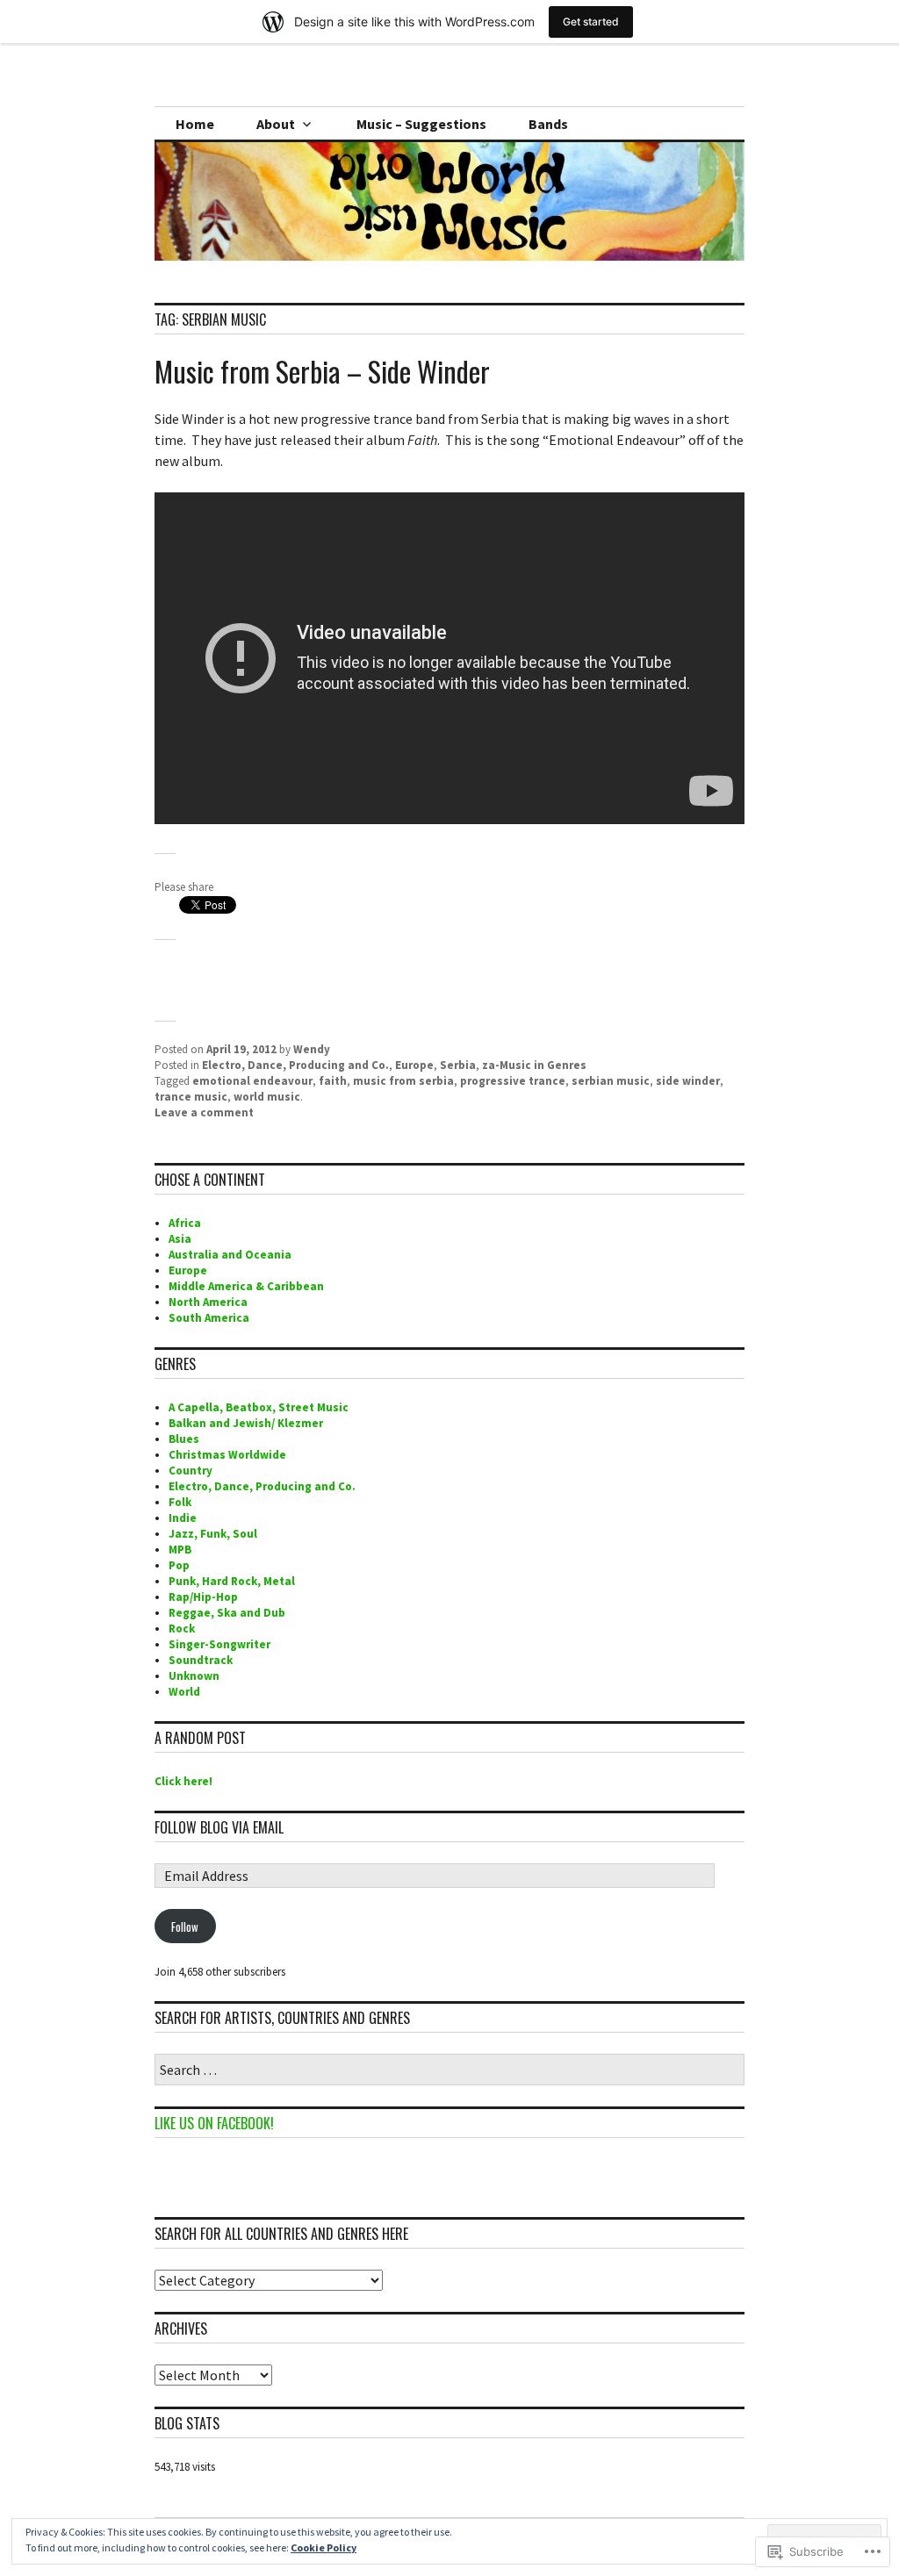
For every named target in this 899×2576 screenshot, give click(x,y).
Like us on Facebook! (214, 2123)
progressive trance (513, 1081)
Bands (548, 124)
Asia (180, 1239)
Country (191, 1471)
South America (209, 1318)
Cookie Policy (324, 2547)
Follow (185, 1927)
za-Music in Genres (534, 1065)
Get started (591, 22)
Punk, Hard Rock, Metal (232, 1581)
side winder (688, 1081)
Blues (184, 1439)
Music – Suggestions (421, 124)
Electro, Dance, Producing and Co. (295, 1065)
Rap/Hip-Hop (203, 1597)
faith (333, 1081)
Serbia (458, 1065)
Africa (185, 1223)
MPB (180, 1550)
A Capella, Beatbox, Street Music (259, 1407)
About (276, 124)
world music (267, 1097)
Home (195, 124)
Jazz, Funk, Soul (213, 1534)
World (184, 1692)
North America (208, 1302)
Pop (179, 1565)
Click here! (183, 1781)
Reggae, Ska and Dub (227, 1613)
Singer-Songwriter (219, 1644)
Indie (183, 1518)
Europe (414, 1065)
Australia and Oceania (230, 1255)
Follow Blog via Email (219, 1827)
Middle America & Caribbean (246, 1286)
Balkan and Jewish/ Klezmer (246, 1423)
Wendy (312, 1049)
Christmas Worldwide (227, 1455)
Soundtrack (201, 1660)
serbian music (611, 1081)
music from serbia (403, 1081)
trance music (191, 1097)
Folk (180, 1502)
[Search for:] (449, 2071)
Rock (182, 1629)
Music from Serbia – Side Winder (322, 371)
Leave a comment (204, 1112)
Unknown (194, 1676)
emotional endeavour (252, 1081)
